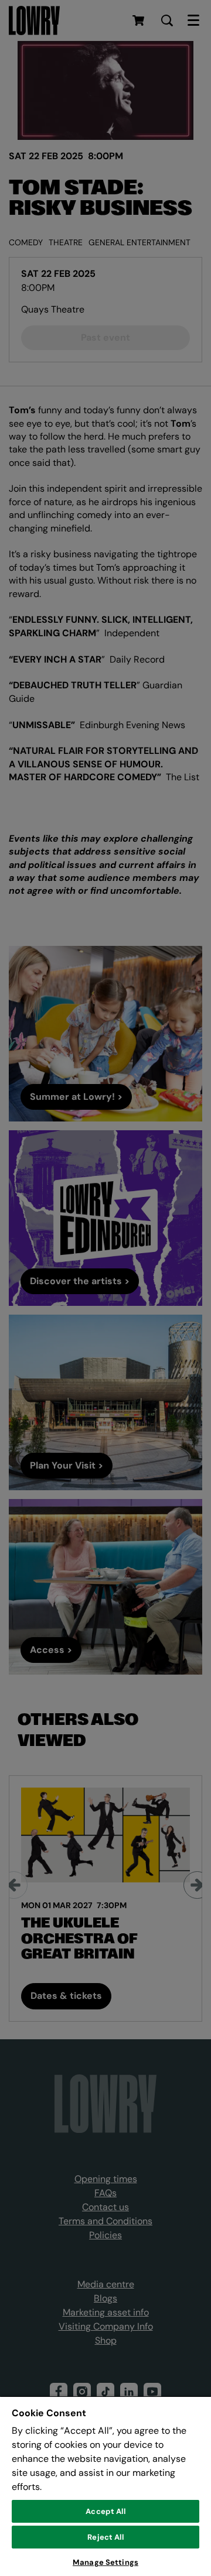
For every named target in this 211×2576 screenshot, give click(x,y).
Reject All (105, 2537)
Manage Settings (105, 2562)
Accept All (105, 2511)
